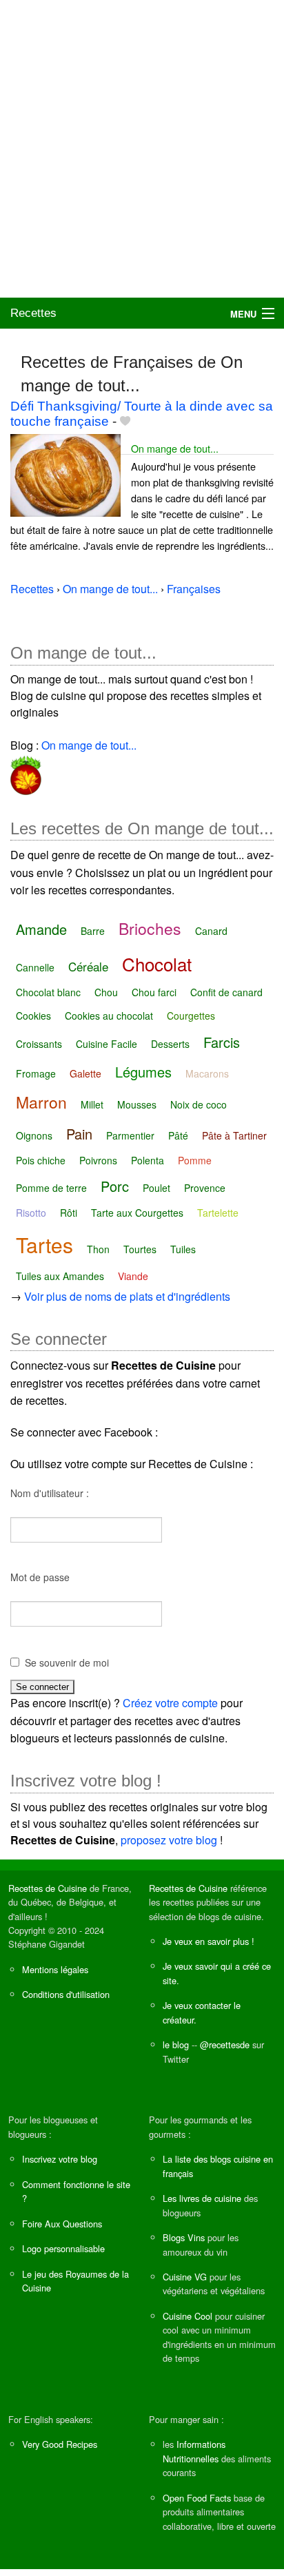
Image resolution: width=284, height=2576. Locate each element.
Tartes (44, 1245)
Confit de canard (226, 992)
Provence (205, 1188)
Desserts (170, 1044)
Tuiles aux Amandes (60, 1276)
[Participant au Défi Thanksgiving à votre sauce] (26, 773)
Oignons (34, 1135)
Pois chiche (41, 1160)
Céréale (88, 966)
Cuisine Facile (106, 1044)
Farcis (222, 1042)
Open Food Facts (197, 2498)
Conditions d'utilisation (66, 1994)
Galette (85, 1073)
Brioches (150, 928)
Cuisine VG (185, 2277)
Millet (92, 1104)
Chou (106, 992)
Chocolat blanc (48, 992)
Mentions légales (55, 1969)
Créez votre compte (170, 1703)
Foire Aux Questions (62, 2224)
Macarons (207, 1073)
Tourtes (140, 1249)
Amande (41, 929)
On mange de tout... (175, 448)
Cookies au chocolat (109, 1016)
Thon (98, 1249)
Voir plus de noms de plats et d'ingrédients (127, 1296)
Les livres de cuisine (202, 2198)
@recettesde (225, 2044)
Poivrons (98, 1160)
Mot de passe (40, 1577)
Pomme (195, 1160)
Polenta (148, 1160)
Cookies (33, 1016)
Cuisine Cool (187, 2316)
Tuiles (183, 1249)
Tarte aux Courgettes (137, 1213)
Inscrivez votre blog (60, 2159)
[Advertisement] (142, 149)
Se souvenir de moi (67, 1662)
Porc (115, 1186)
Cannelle (35, 967)
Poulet (156, 1188)
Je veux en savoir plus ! (209, 1941)
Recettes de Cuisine (48, 1888)
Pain (79, 1134)
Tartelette (218, 1213)
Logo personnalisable (63, 2248)
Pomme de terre (51, 1188)
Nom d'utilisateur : (50, 1493)
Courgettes (191, 1016)
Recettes (33, 313)
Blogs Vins (184, 2237)
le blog (176, 2044)
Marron (41, 1102)
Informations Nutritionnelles (194, 2451)
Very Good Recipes (60, 2444)
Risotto (31, 1213)
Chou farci (154, 992)
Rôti (69, 1213)
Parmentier (130, 1135)
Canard (211, 931)
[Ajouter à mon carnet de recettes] (125, 421)
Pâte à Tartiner (234, 1135)
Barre (93, 931)
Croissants (39, 1044)
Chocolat (157, 964)
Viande (133, 1276)
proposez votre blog (169, 1840)
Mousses (137, 1104)
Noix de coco (199, 1104)
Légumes (143, 1072)
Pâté (178, 1135)
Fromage (36, 1073)
